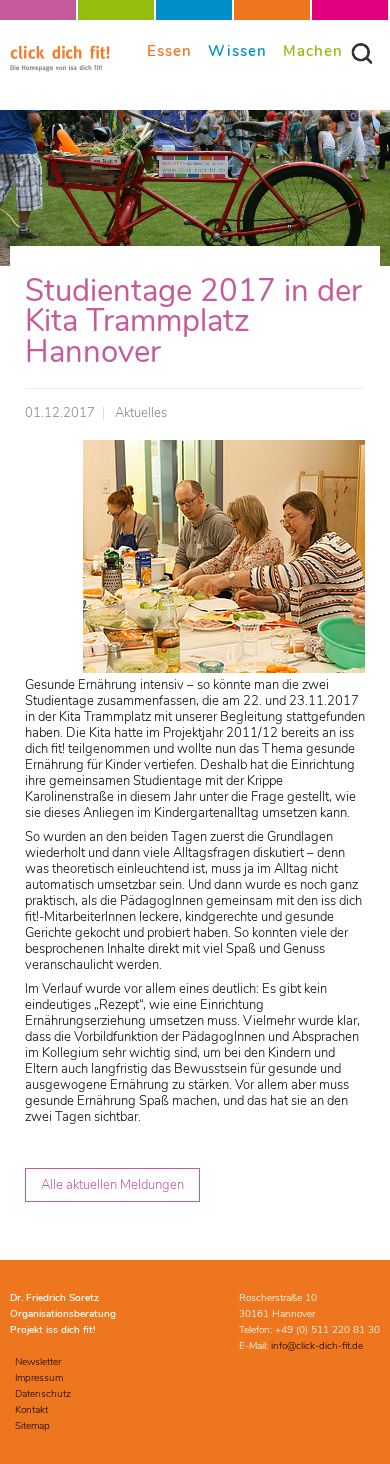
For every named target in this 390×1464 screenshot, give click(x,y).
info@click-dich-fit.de (317, 1346)
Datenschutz (43, 1394)
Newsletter (38, 1362)
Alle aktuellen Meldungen (112, 1185)
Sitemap (32, 1426)
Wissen (237, 50)
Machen (313, 50)
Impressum (39, 1378)
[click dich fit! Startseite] (60, 68)
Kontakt (31, 1410)
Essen (169, 50)
